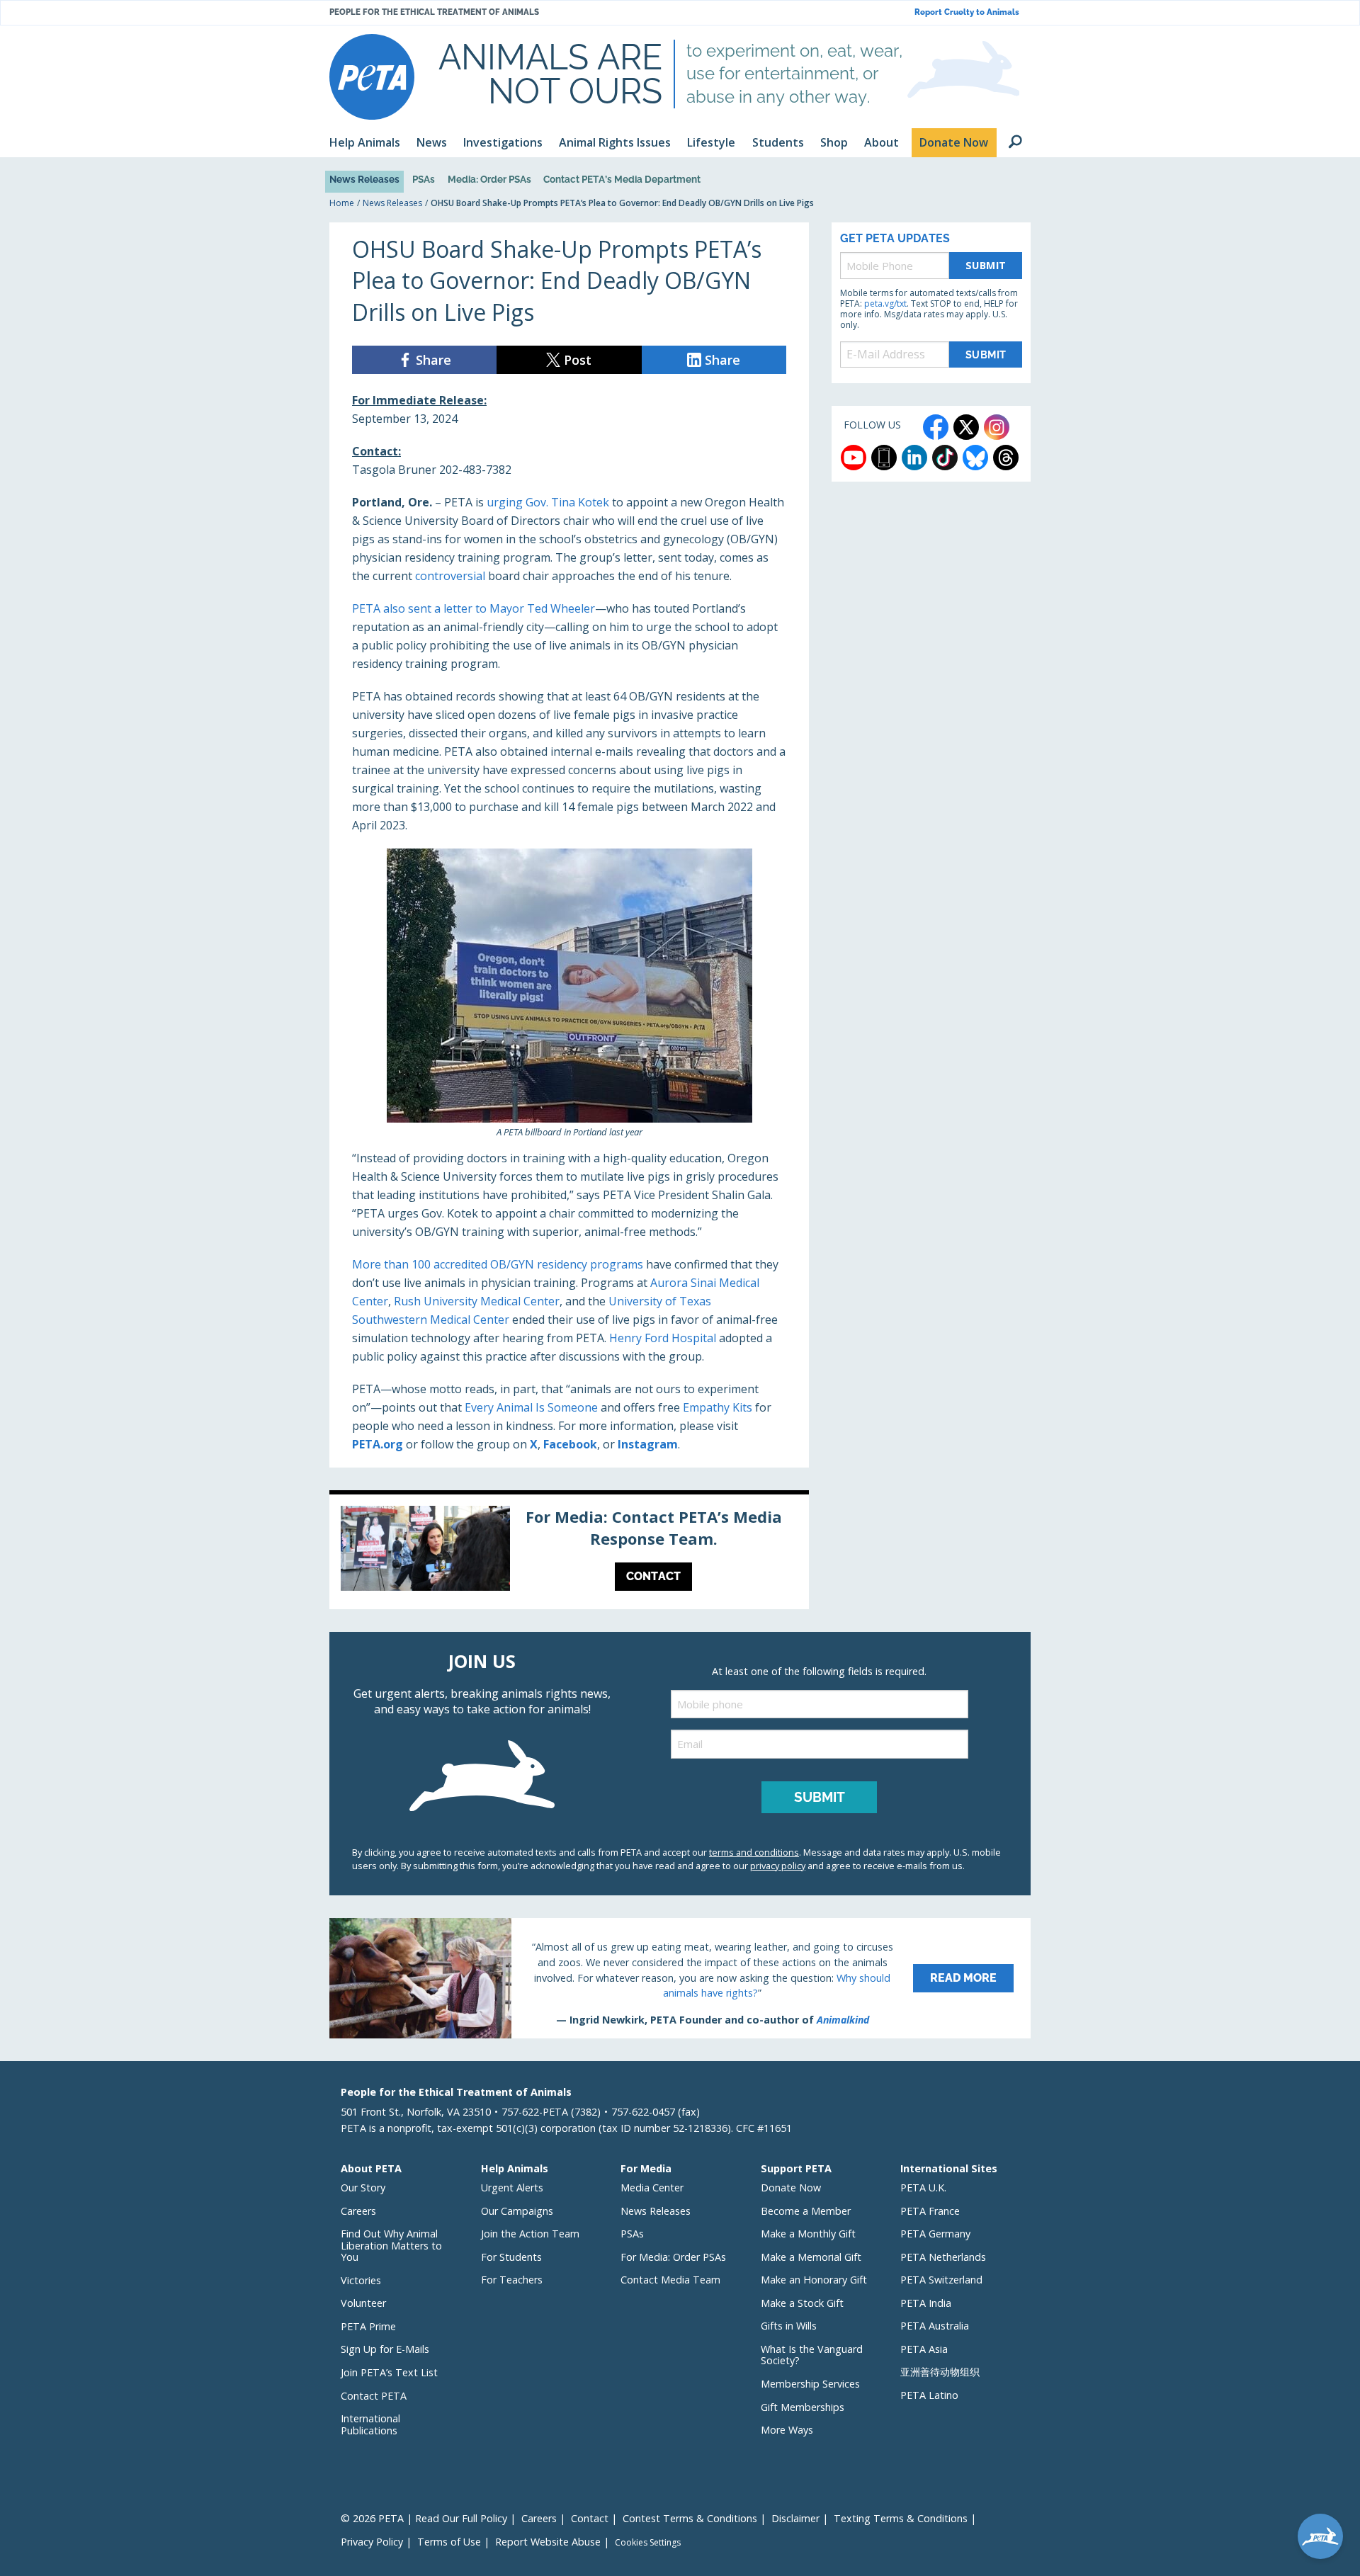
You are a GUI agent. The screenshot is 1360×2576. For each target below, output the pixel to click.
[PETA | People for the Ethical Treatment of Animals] (372, 77)
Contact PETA (374, 2396)
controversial (450, 576)
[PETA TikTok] (945, 458)
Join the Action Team (530, 2234)
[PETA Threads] (1006, 458)
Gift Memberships (803, 2407)
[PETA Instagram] (997, 427)
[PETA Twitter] (966, 427)
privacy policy (778, 1866)
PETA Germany (935, 2234)
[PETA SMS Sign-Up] (884, 458)
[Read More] (680, 1978)
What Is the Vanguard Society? (812, 2355)
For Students (511, 2257)
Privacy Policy (372, 2542)
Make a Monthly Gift (808, 2234)
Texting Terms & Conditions (901, 2518)
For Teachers (512, 2280)
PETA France (930, 2211)
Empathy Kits (718, 1407)
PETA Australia (935, 2326)
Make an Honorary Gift (814, 2280)
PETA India (926, 2303)
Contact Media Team (670, 2280)
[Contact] (569, 1552)
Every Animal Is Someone (531, 1407)
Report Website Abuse (548, 2542)
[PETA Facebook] (936, 427)
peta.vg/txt (885, 303)
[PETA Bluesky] (975, 458)
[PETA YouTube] (854, 458)
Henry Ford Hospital (663, 1338)
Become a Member (806, 2211)
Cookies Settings (648, 2543)
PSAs (424, 179)
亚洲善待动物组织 (940, 2372)
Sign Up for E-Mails (385, 2349)
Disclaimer (795, 2518)
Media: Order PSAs (489, 179)
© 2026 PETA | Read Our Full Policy (424, 2518)
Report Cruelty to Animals (967, 12)
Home (342, 203)
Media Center (652, 2188)
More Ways (787, 2430)
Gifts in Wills (789, 2326)
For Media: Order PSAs (673, 2257)
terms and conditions (754, 1852)
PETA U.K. (923, 2188)
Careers (358, 2211)
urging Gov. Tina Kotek (548, 502)
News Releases (364, 179)
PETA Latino (929, 2395)
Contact (590, 2518)
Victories (361, 2280)
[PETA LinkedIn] (914, 458)
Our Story (363, 2188)
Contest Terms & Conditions (690, 2518)
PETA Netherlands (943, 2257)
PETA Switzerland (941, 2280)
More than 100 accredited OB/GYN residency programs (498, 1264)
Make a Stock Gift (802, 2303)
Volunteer (363, 2303)
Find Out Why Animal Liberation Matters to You (391, 2245)
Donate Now (791, 2188)
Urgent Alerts (512, 2188)
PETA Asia (924, 2349)
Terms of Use (449, 2542)
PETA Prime (368, 2326)
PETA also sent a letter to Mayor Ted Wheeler (474, 608)
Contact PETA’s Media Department (622, 179)
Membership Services (810, 2384)
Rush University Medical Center (477, 1301)
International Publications (370, 2424)
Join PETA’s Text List (389, 2372)
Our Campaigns (517, 2211)
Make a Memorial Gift (811, 2257)
